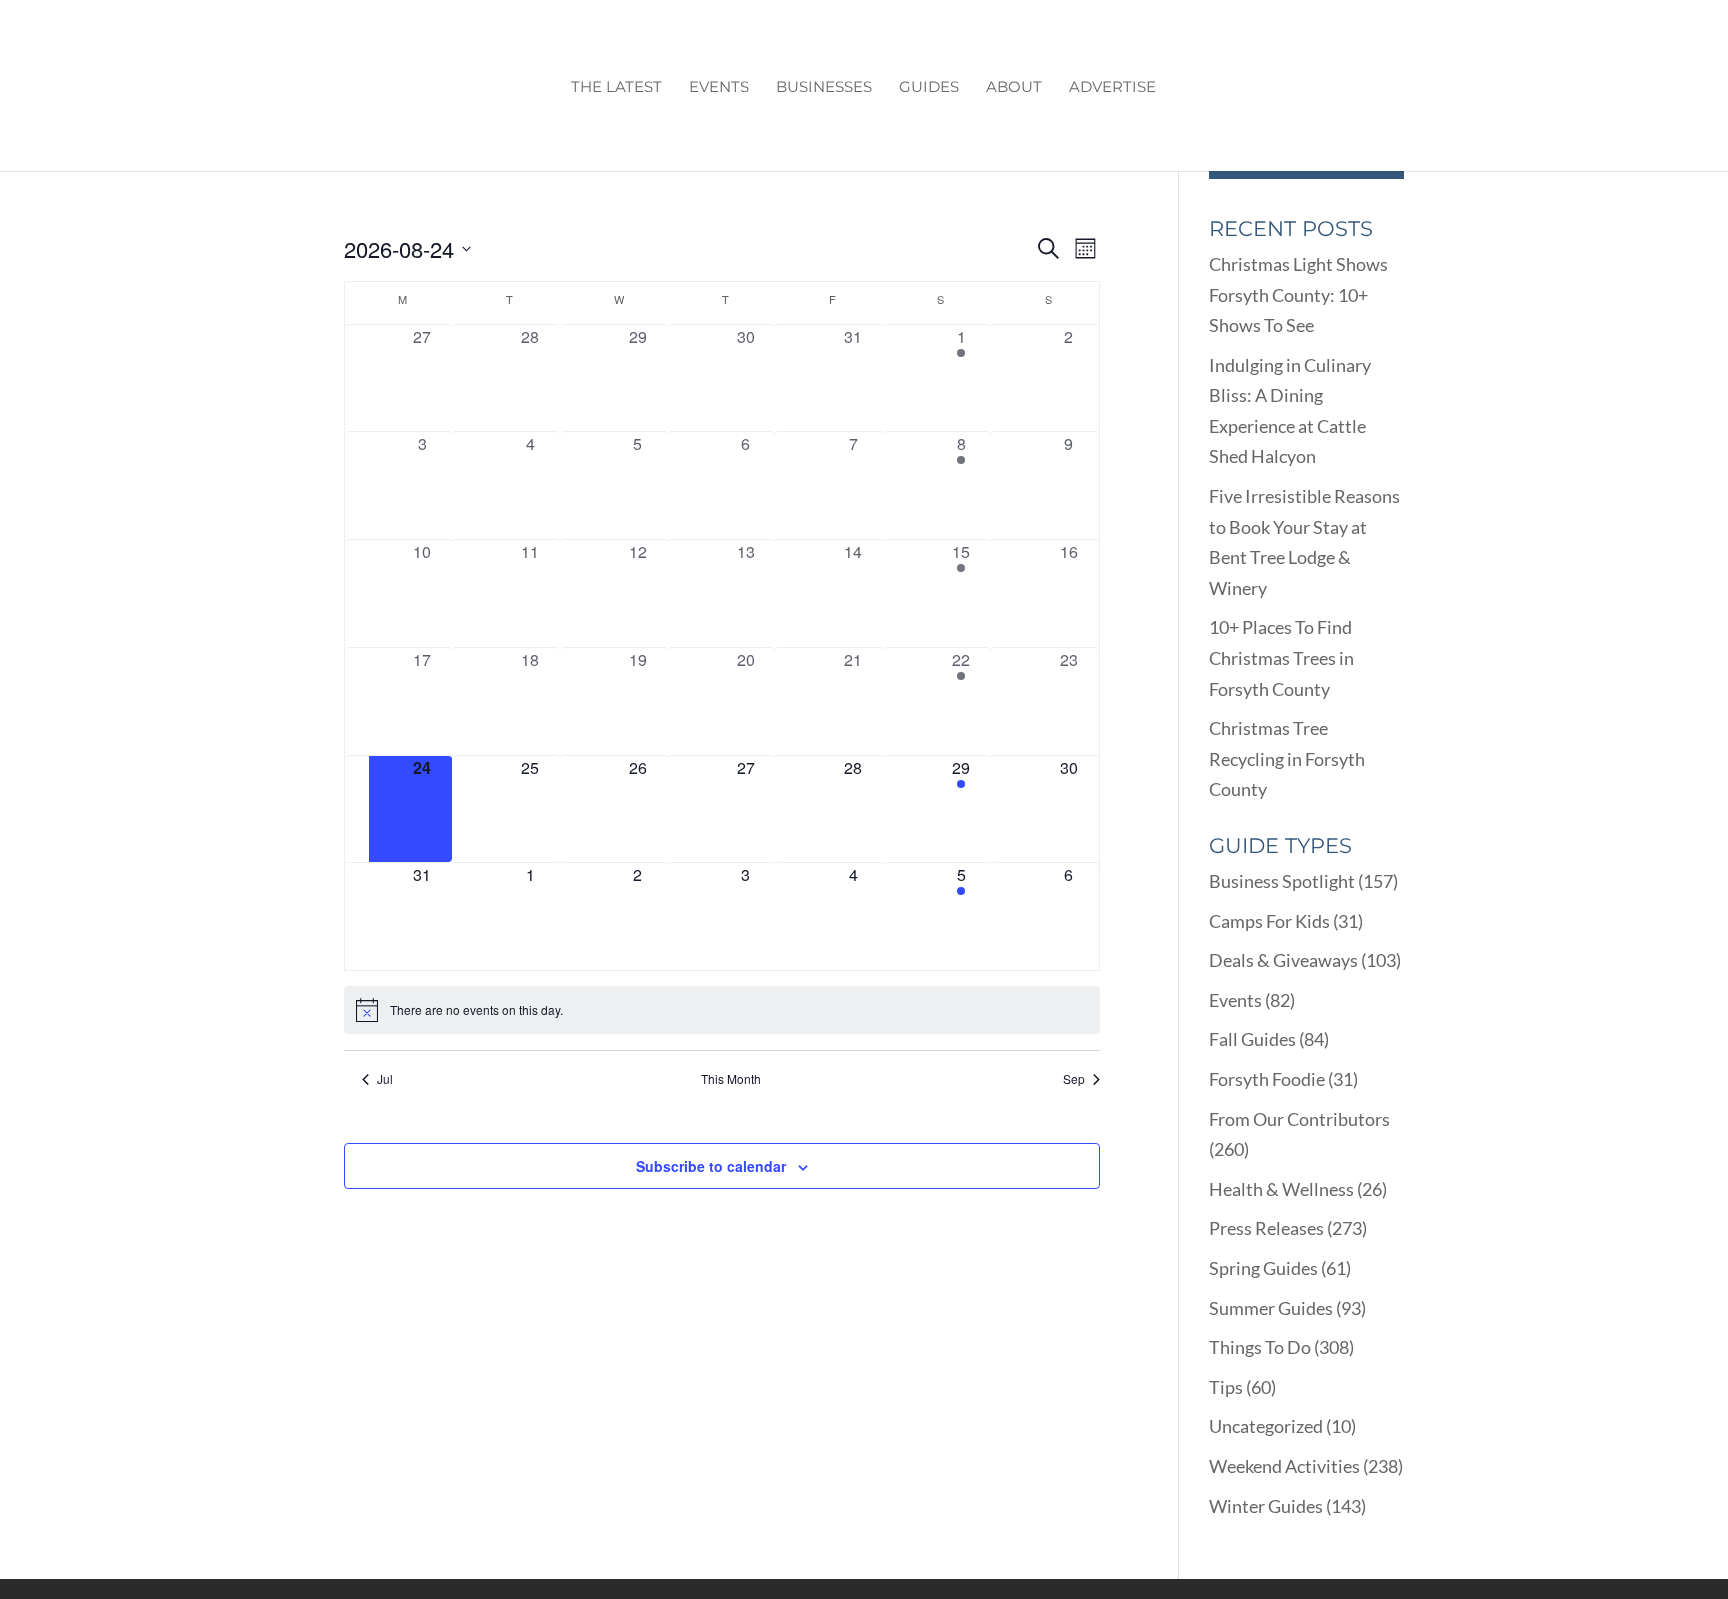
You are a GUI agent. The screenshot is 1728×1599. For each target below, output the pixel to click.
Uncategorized (1266, 1426)
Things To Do (1260, 1347)
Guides (929, 88)
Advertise (1112, 88)
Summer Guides (1271, 1308)
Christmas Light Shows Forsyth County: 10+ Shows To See (1298, 294)
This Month (731, 1079)
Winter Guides (1266, 1506)
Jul (385, 1079)
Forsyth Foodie (1267, 1079)
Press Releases (1266, 1228)
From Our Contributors (1299, 1119)
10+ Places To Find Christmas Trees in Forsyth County (1281, 657)
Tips (1226, 1387)
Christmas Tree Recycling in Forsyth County (1287, 758)
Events (719, 88)
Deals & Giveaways (1283, 960)
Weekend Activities (1284, 1466)
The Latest (616, 88)
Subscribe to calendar (711, 1166)
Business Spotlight (1282, 881)
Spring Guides (1263, 1268)
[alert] (722, 1010)
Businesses (824, 88)
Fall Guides (1252, 1039)
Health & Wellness (1281, 1189)
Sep (1074, 1079)
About (1014, 88)
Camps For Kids (1269, 921)
